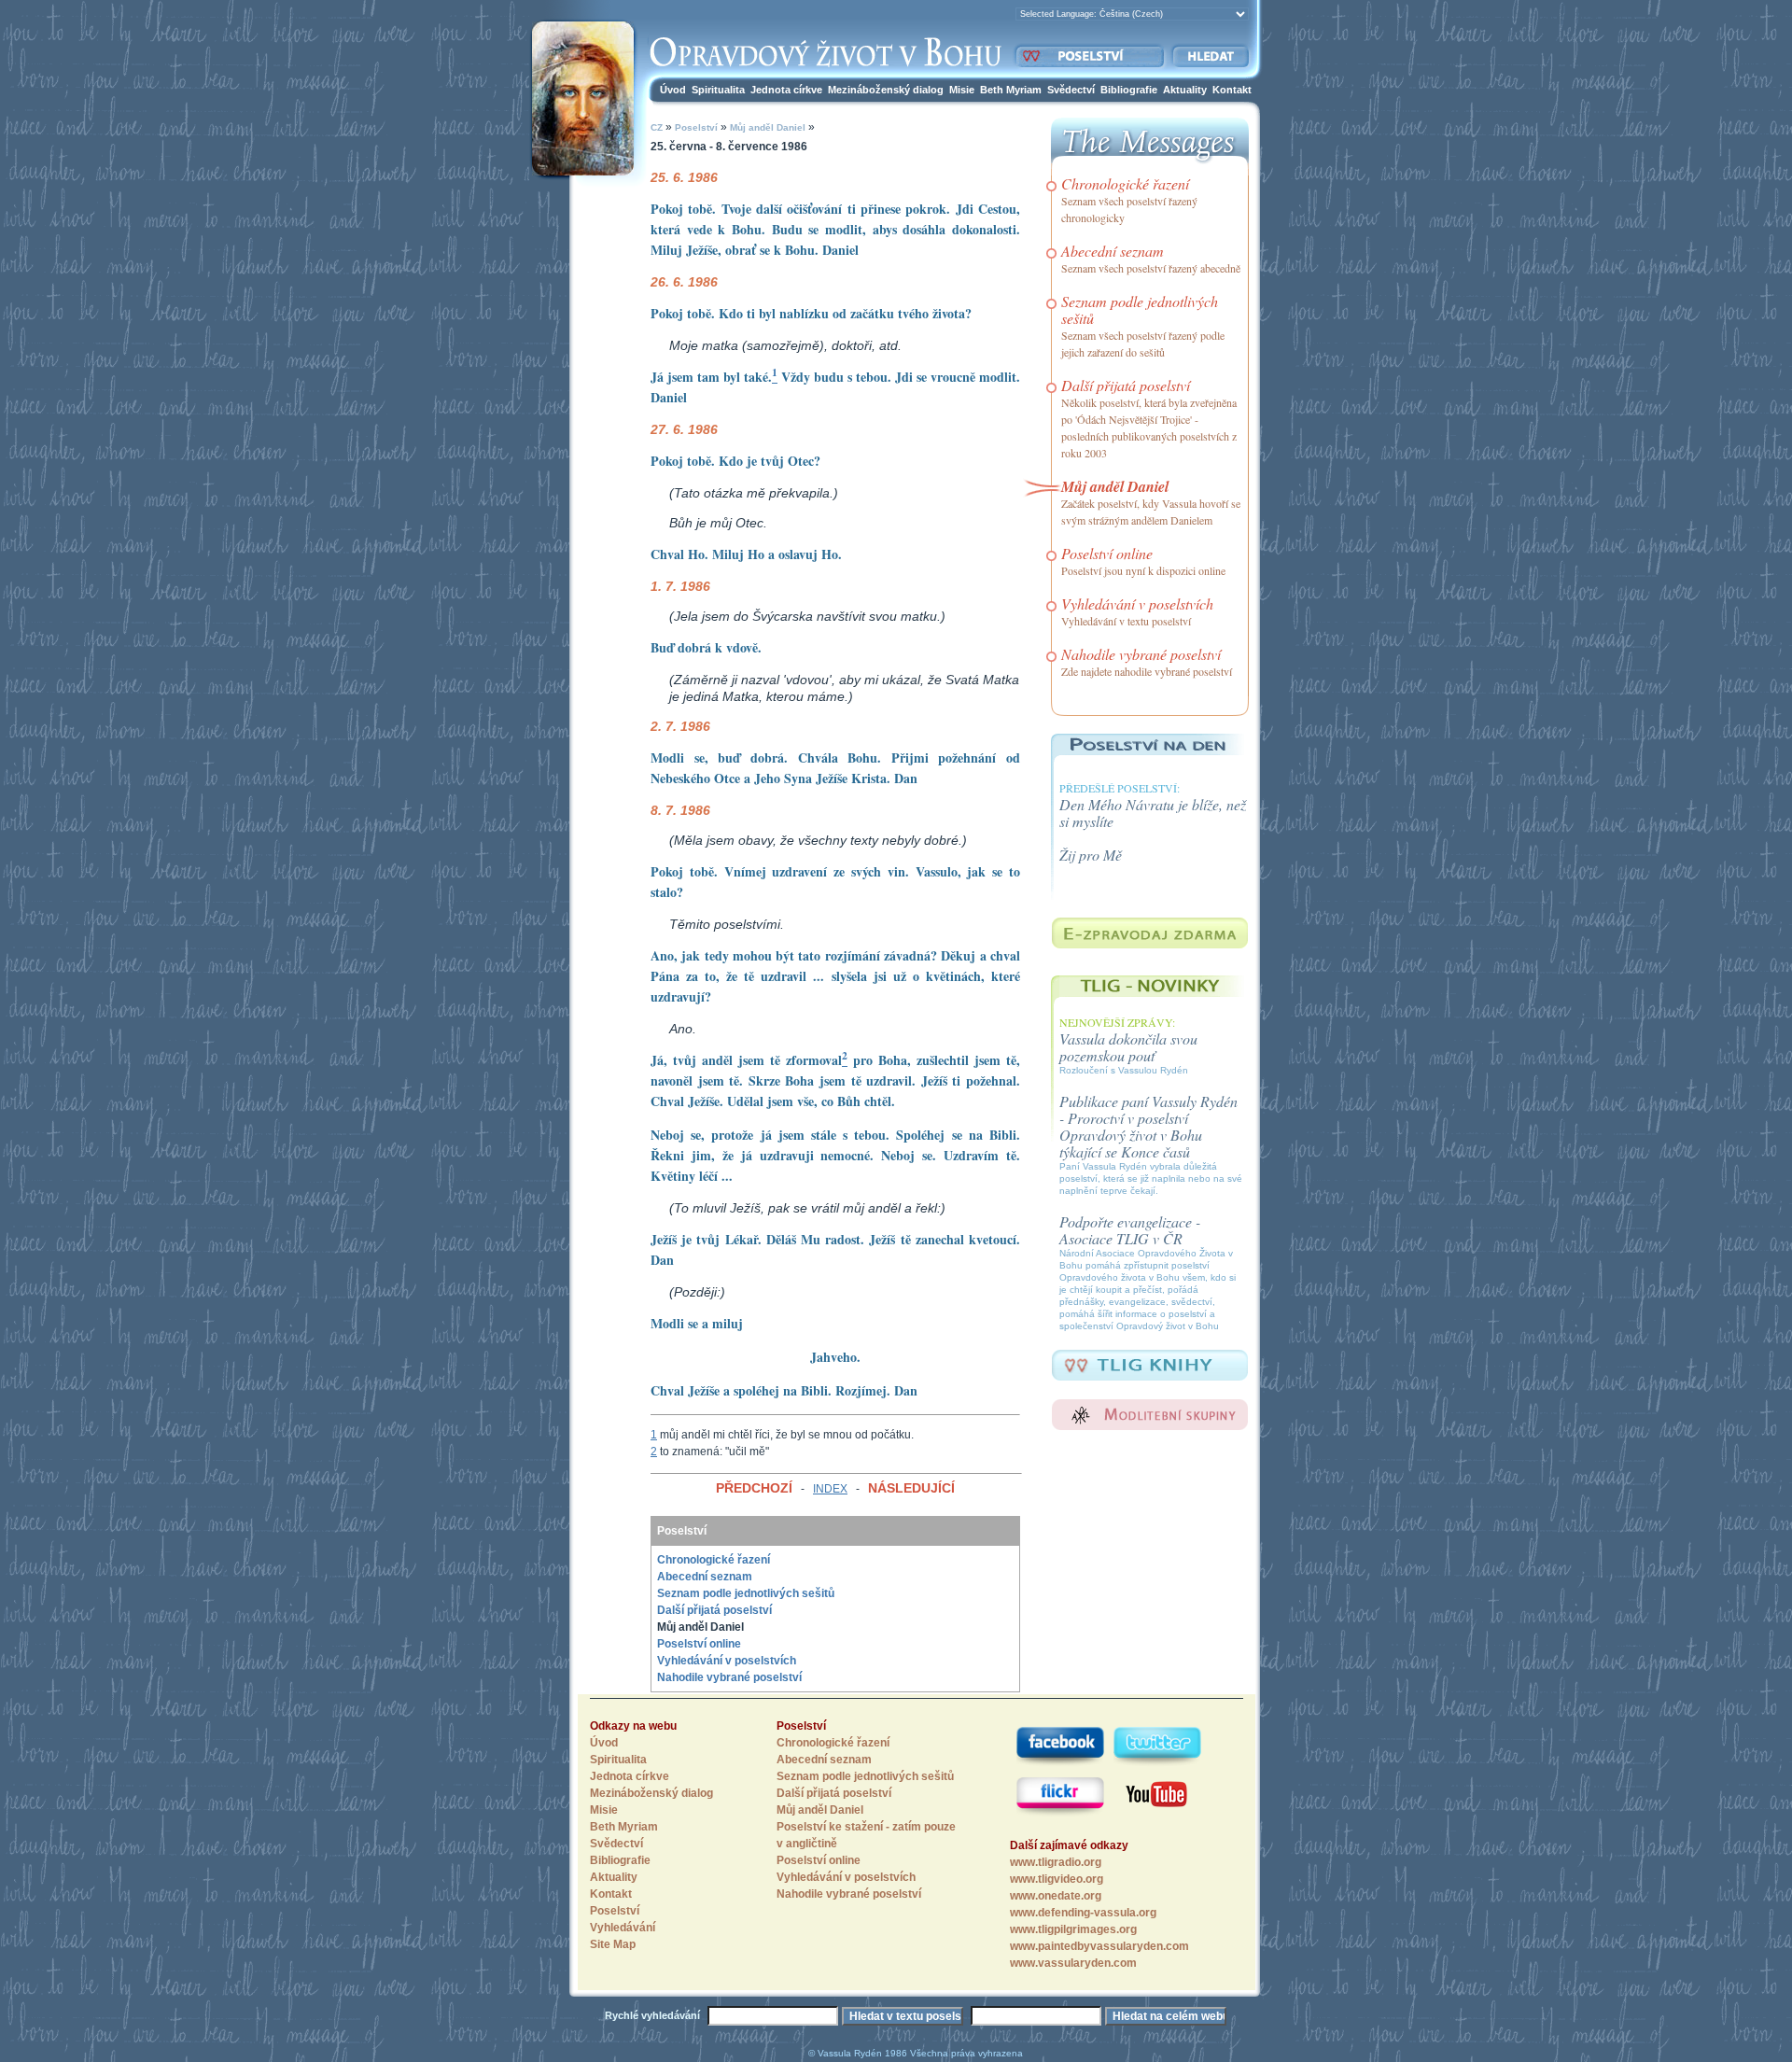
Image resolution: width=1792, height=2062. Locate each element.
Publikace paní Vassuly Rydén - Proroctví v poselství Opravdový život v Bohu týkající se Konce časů (1148, 1126)
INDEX (830, 1489)
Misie (962, 90)
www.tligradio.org (1056, 1862)
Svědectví (1071, 90)
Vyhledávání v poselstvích (727, 1661)
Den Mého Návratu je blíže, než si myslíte (1153, 813)
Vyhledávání (623, 1928)
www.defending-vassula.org (1083, 1913)
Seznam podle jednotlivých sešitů (746, 1593)
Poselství (696, 127)
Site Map (613, 1944)
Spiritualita (718, 90)
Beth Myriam (1011, 90)
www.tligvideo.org (1057, 1879)
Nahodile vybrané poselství (729, 1677)
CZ (657, 127)
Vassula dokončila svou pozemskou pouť (1128, 1047)
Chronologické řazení (714, 1560)
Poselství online (699, 1644)
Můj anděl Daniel (766, 127)
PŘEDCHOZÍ (754, 1488)
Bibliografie (1129, 90)
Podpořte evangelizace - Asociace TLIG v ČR (1130, 1230)
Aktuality (1185, 90)
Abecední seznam (705, 1577)
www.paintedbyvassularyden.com (1099, 1946)
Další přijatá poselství (714, 1610)
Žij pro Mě (1091, 855)
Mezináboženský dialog (886, 90)
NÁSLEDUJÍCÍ (911, 1488)
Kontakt (1232, 90)
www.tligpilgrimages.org (1073, 1929)
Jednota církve (786, 90)
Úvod (673, 90)
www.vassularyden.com (1073, 1963)
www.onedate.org (1056, 1896)
